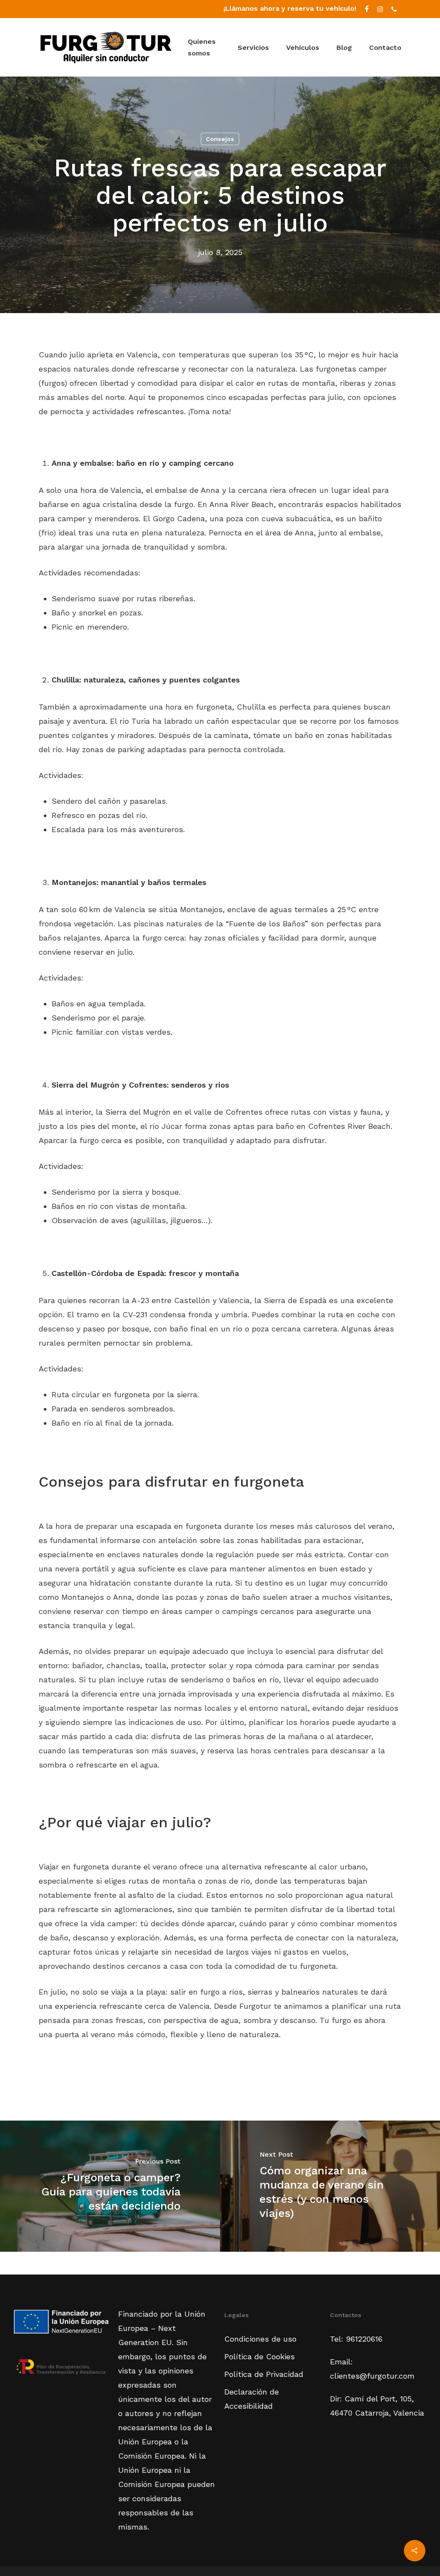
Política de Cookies (260, 2356)
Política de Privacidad (264, 2374)
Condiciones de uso (260, 2339)
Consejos (220, 139)
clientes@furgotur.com (372, 2376)
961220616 (364, 2339)
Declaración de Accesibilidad (252, 2399)
